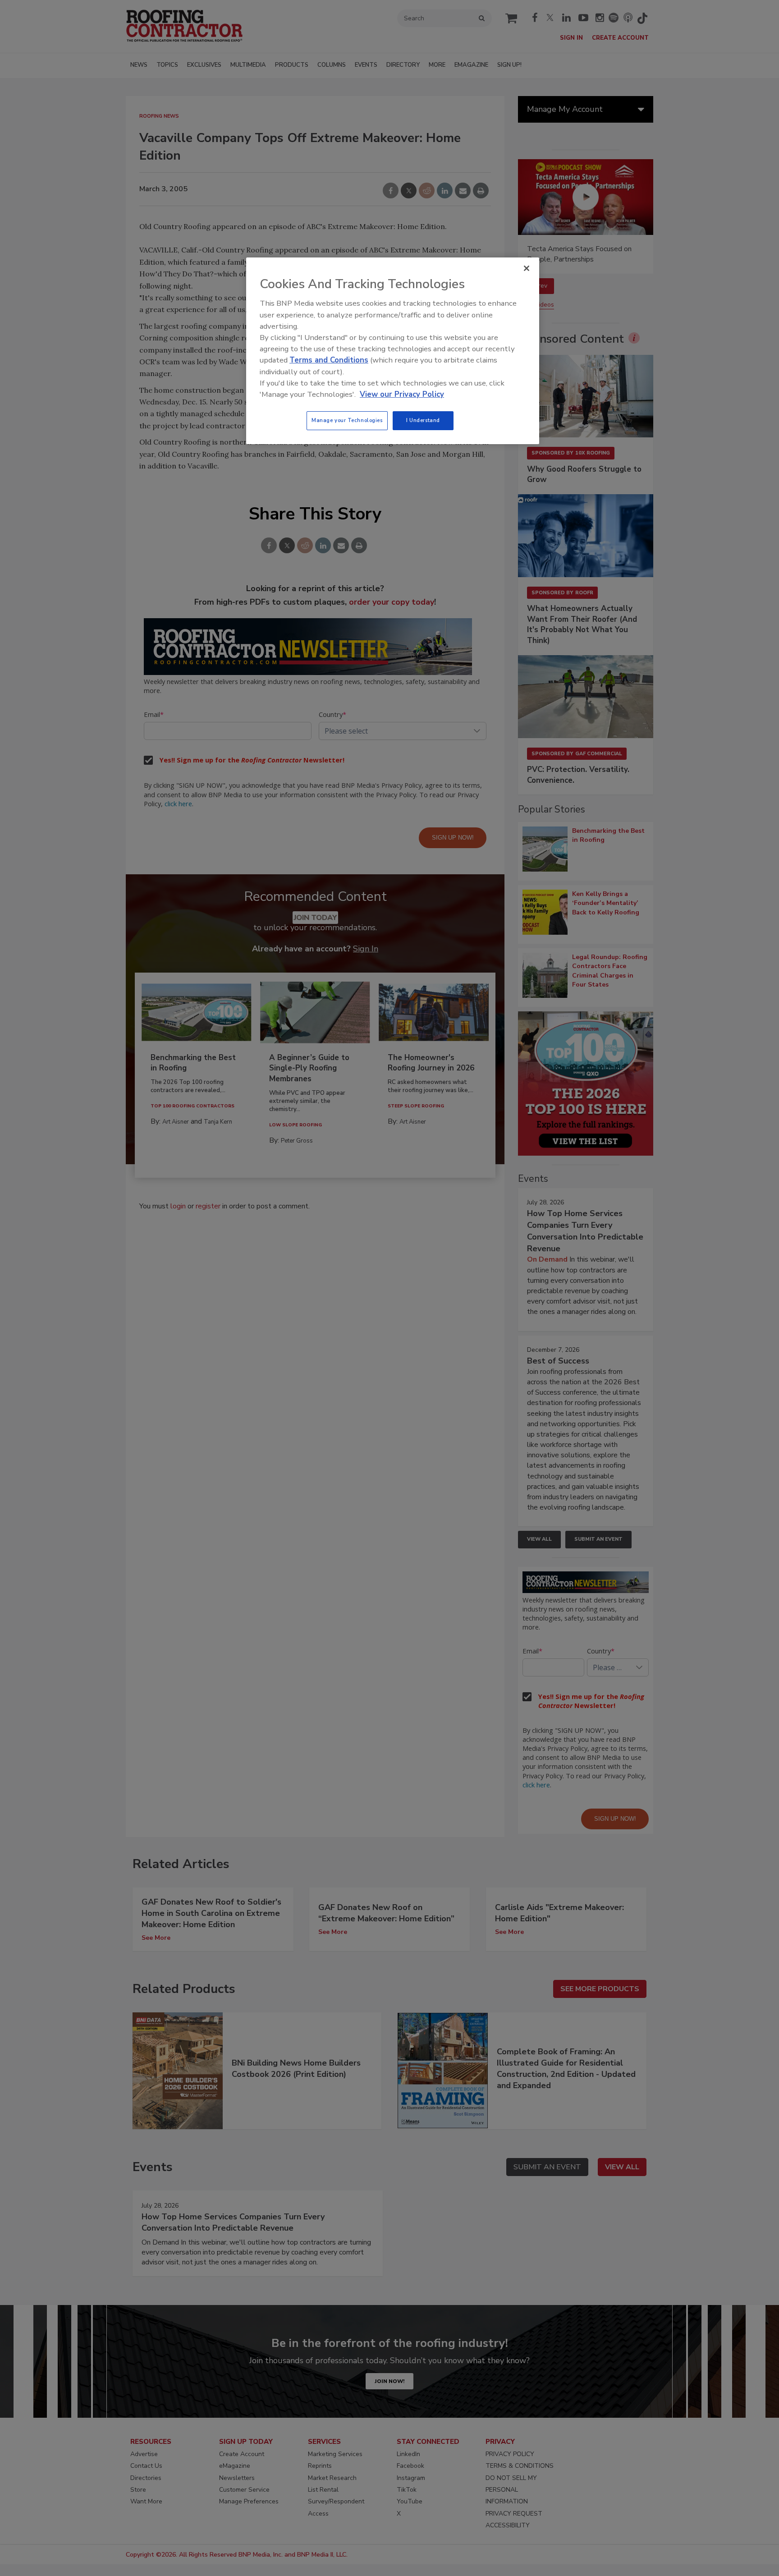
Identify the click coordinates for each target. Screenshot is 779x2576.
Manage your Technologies (347, 420)
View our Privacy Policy (402, 394)
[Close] (527, 268)
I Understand (423, 420)
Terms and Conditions (329, 360)
